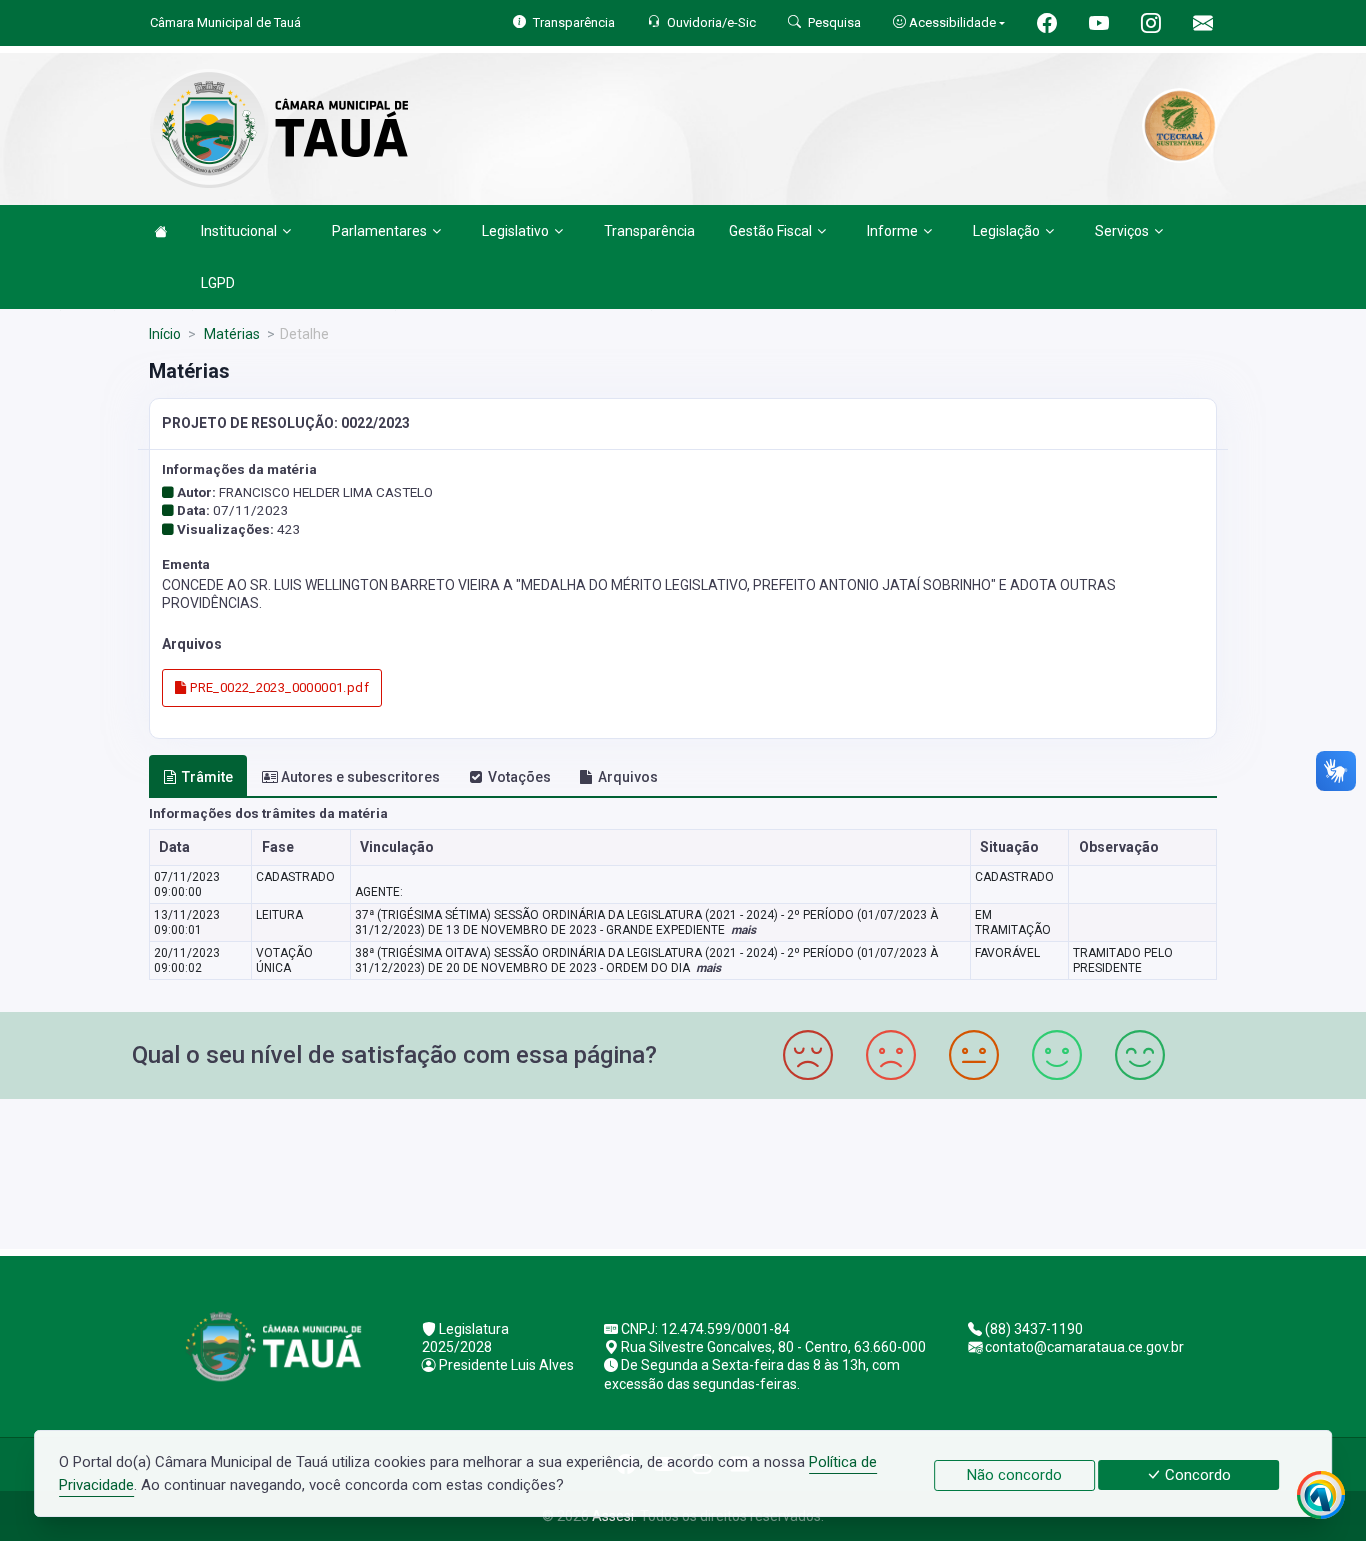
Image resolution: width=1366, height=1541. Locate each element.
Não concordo (1014, 1475)
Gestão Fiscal (770, 231)
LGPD (218, 283)
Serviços (1122, 231)
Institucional (239, 231)
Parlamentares (379, 231)
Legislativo (515, 231)
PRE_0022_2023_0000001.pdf (278, 687)
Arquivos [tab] (628, 777)
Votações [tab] (519, 777)
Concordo (1196, 1475)
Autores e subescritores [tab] (360, 777)
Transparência (649, 231)
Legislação (1006, 231)
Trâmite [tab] (207, 777)
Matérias (230, 334)
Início (165, 334)
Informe (892, 231)
